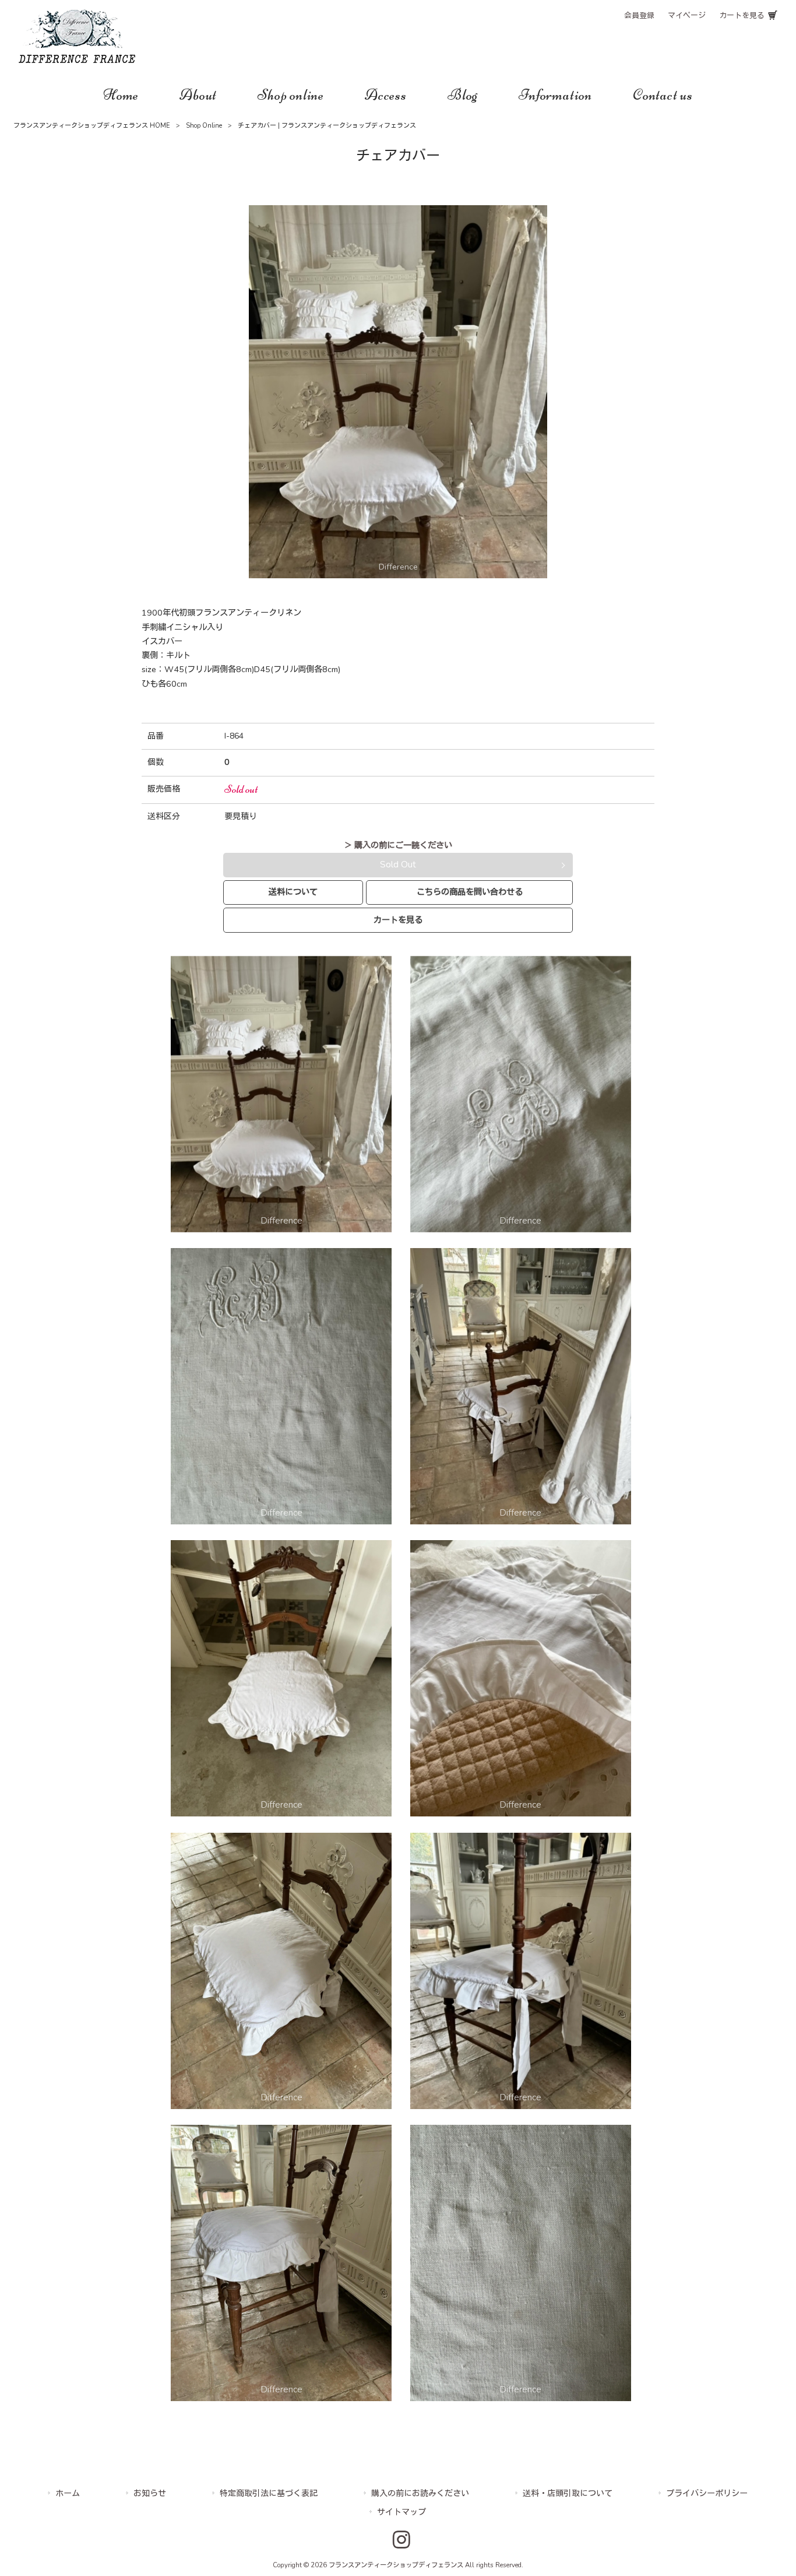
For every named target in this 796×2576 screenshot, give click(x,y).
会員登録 (639, 16)
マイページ (687, 16)
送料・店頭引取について (568, 2494)
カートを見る (742, 16)
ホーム (68, 2494)
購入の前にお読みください (420, 2494)
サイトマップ (401, 2512)
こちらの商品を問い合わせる (470, 892)
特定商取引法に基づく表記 (269, 2494)
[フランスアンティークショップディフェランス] (77, 60)
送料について (293, 892)
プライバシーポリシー (707, 2494)
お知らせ (150, 2494)
